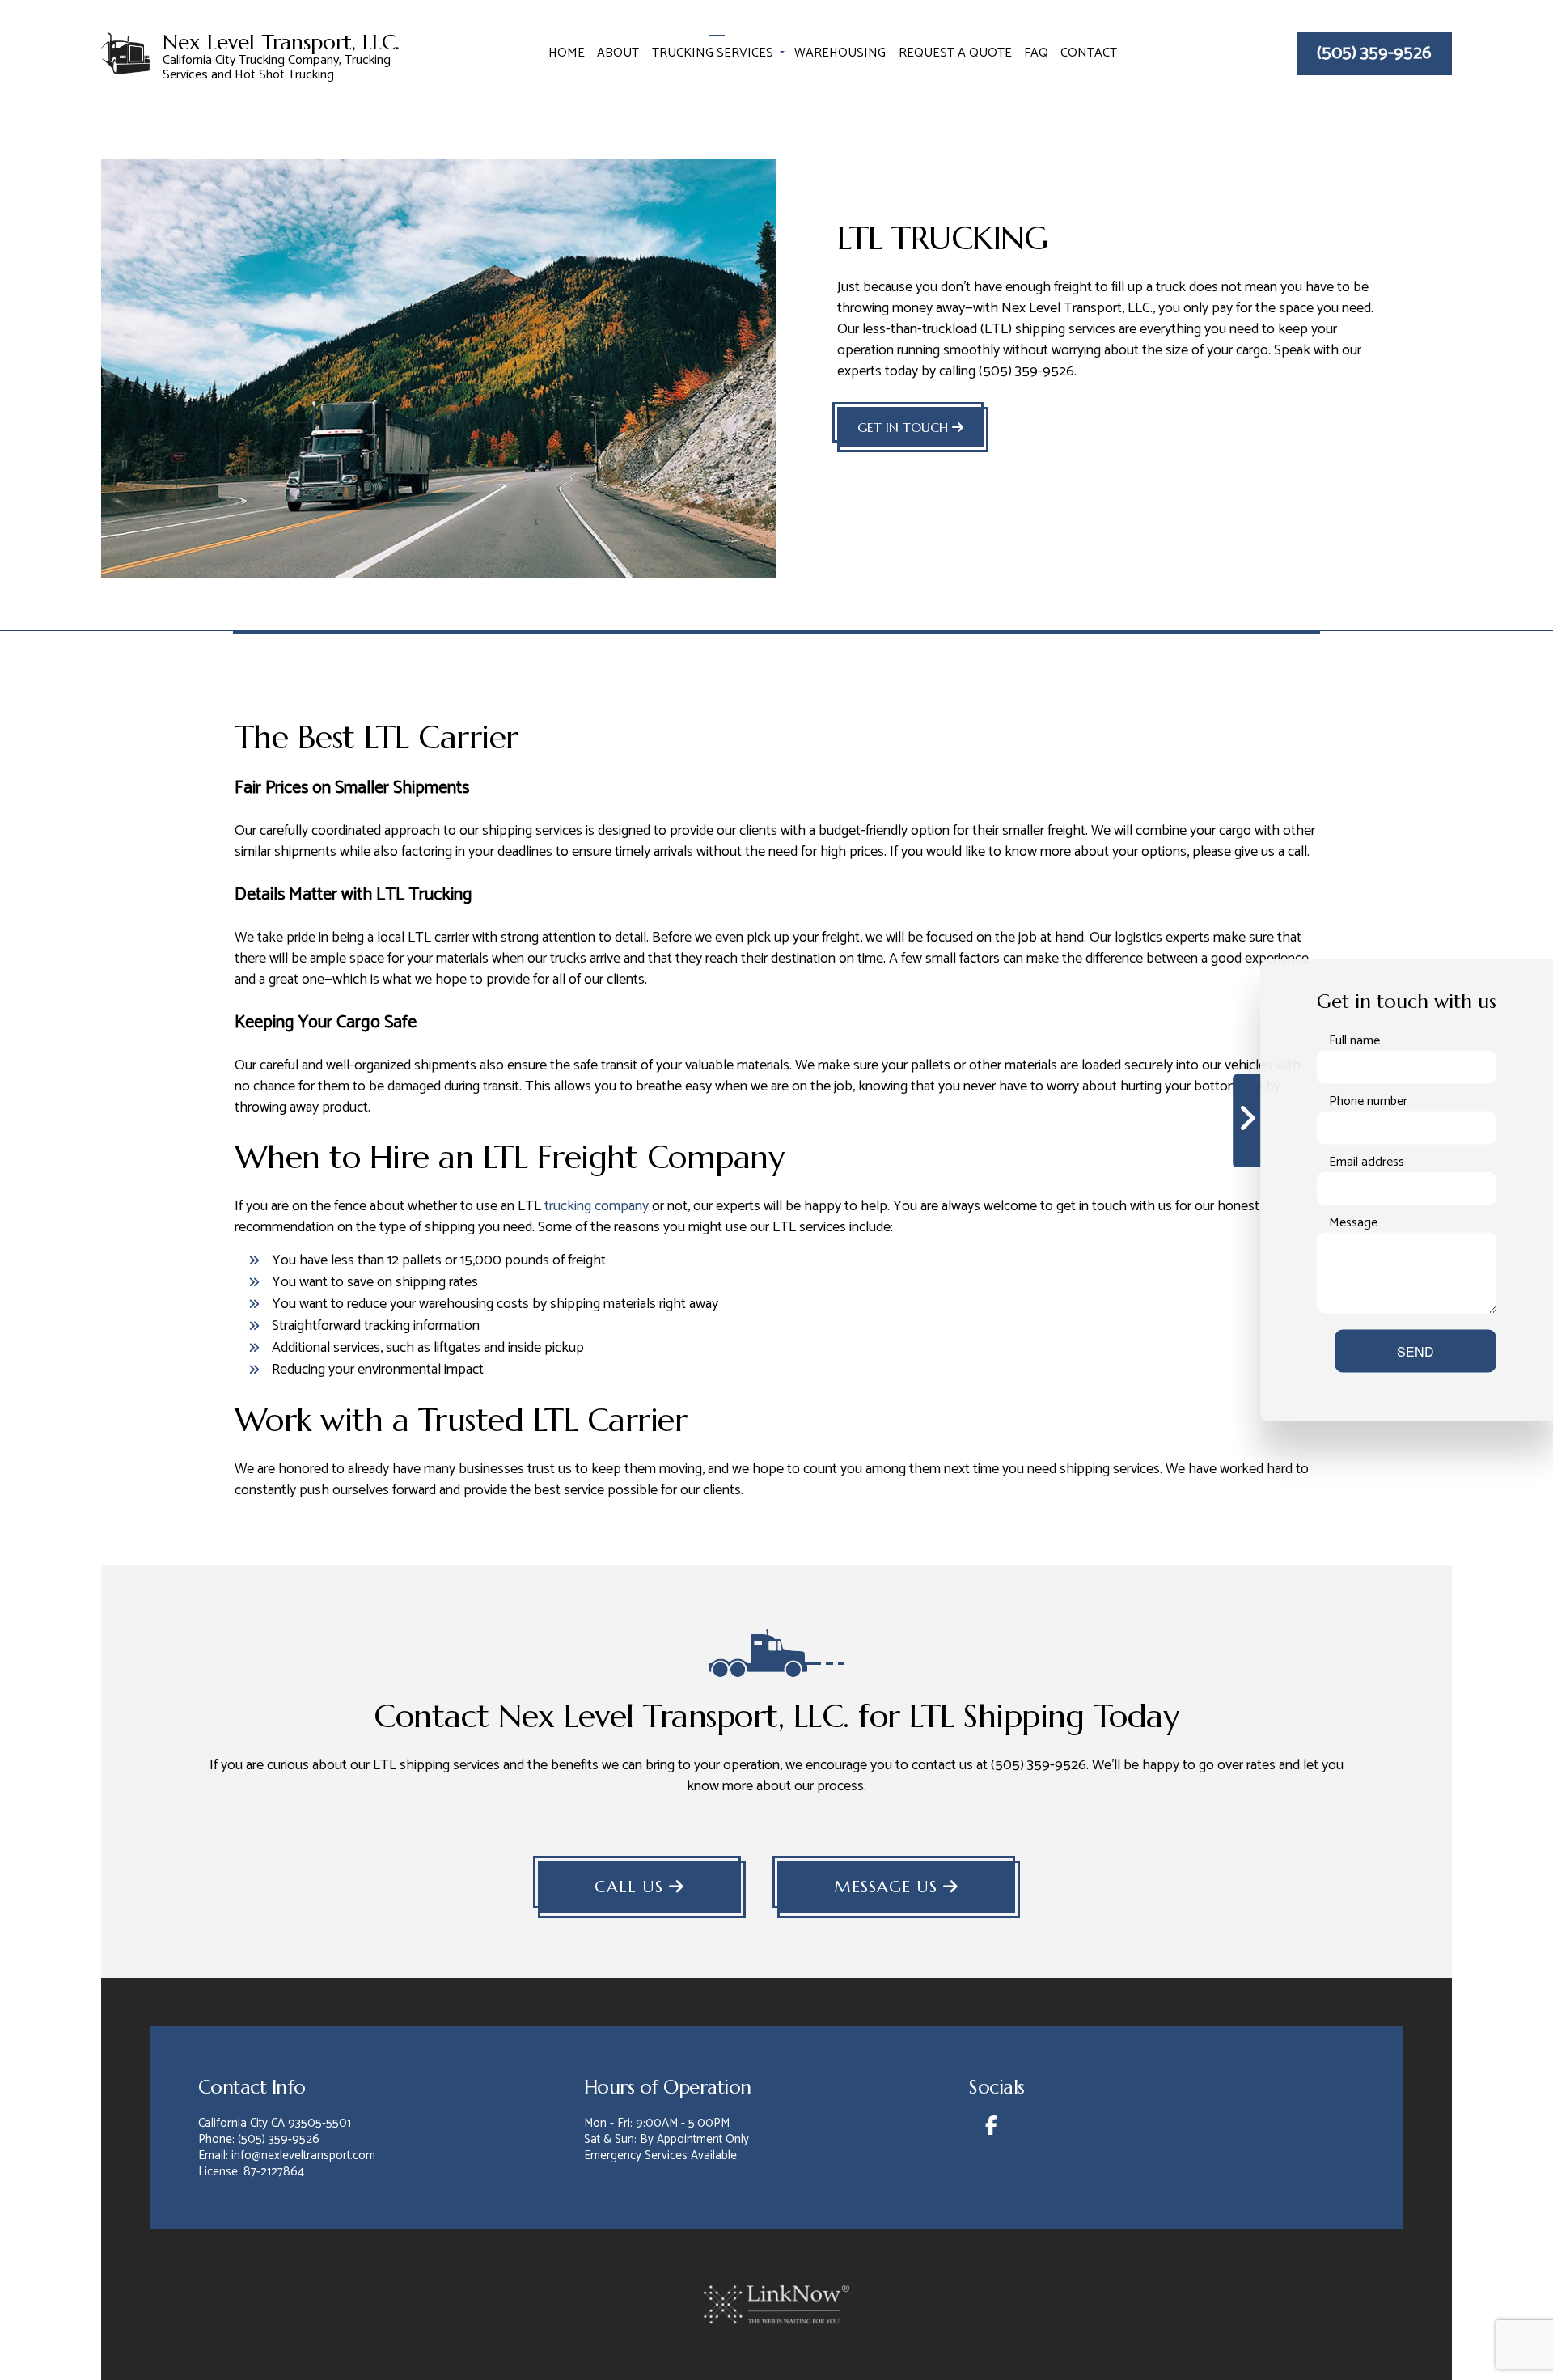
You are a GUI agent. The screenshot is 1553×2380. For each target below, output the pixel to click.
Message (1353, 1223)
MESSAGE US (889, 1887)
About (618, 53)
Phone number (1368, 1102)
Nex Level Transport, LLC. (281, 43)
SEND (1415, 1351)
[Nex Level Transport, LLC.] (126, 52)
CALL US (632, 1887)
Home (567, 53)
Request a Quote (955, 53)
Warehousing (840, 53)
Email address (1367, 1162)
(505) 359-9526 (1374, 53)
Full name (1354, 1041)
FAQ (1036, 53)
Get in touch (905, 427)
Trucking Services (713, 53)
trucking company (597, 1206)
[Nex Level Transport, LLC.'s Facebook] (990, 2129)
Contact (1089, 53)
